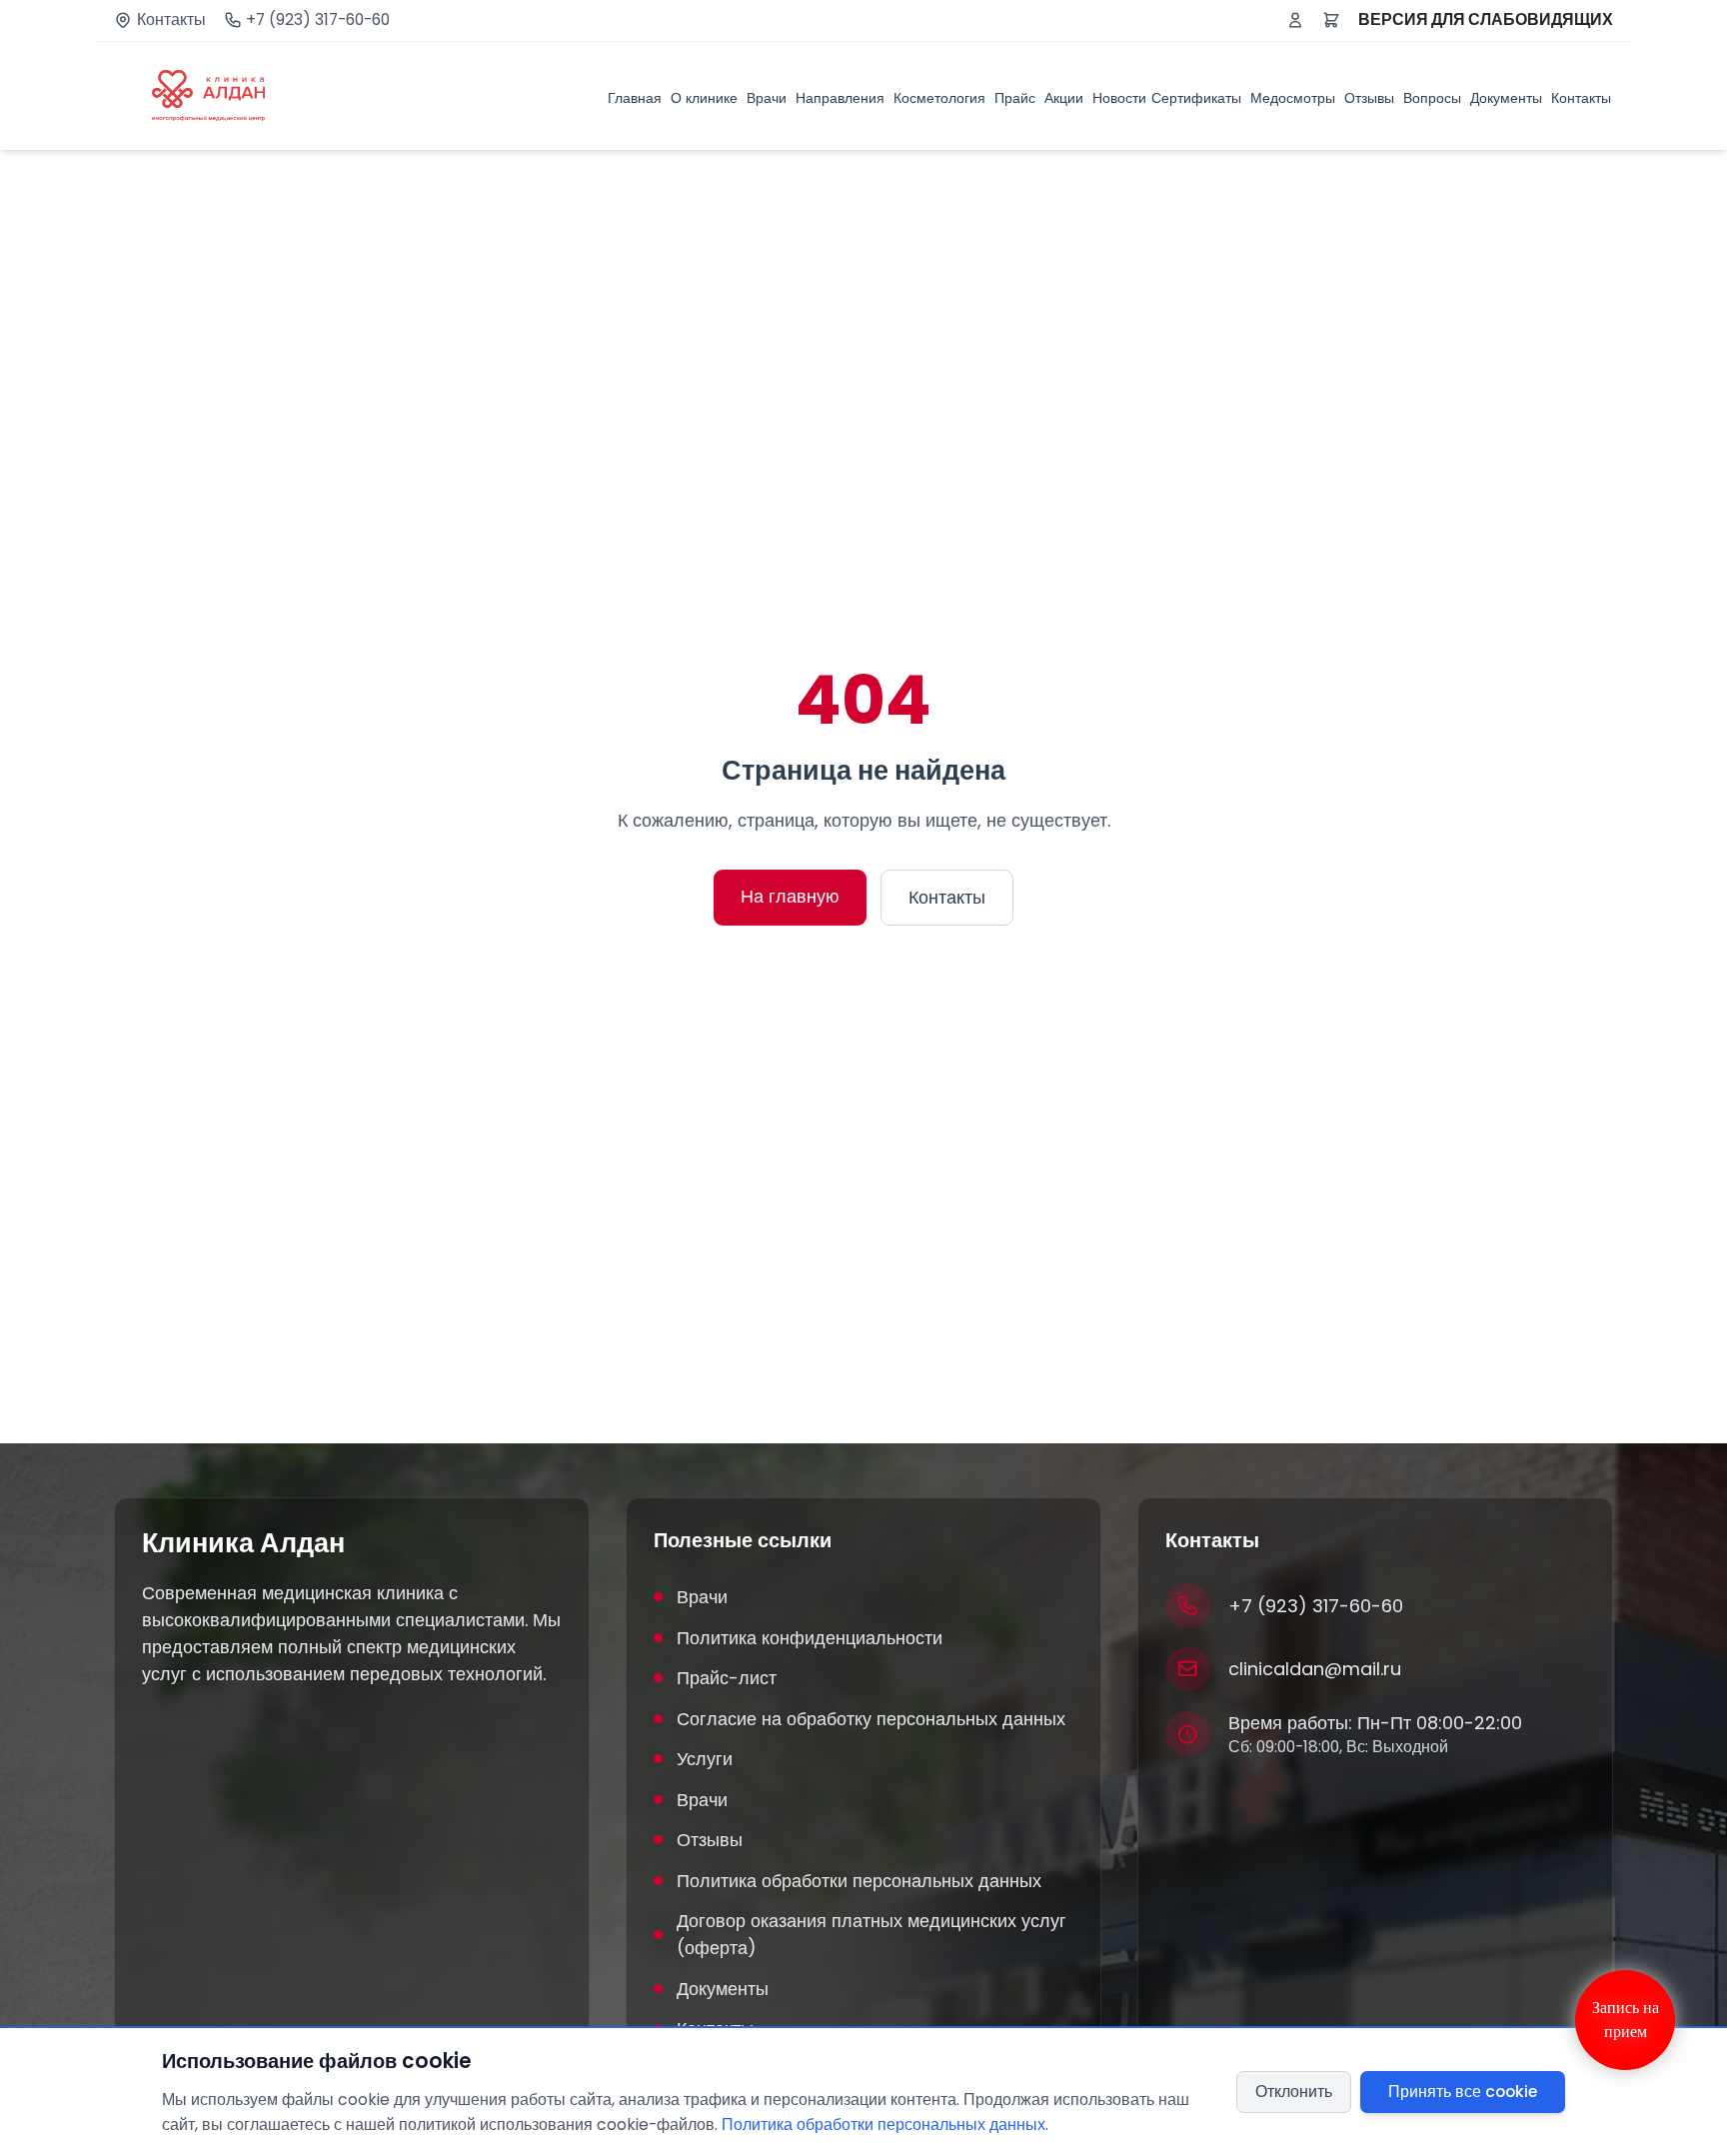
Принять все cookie (1463, 2092)
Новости (1119, 97)
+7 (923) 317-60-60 (318, 20)
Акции (1064, 97)
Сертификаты (1196, 97)
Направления (840, 97)
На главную (790, 896)
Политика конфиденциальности (810, 1638)
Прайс (1015, 97)
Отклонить (1294, 2092)
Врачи (767, 97)
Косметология (939, 97)
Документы (1506, 97)
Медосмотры (1293, 97)
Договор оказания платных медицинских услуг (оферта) (871, 1934)
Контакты (171, 20)
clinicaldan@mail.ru (1315, 1669)
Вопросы (1432, 97)
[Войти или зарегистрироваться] (1295, 20)
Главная (635, 97)
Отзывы (1369, 97)
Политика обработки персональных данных (859, 1881)
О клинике (704, 97)
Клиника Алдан (243, 1543)
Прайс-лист (727, 1678)
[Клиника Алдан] (208, 96)
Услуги (705, 1759)
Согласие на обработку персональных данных (871, 1719)
